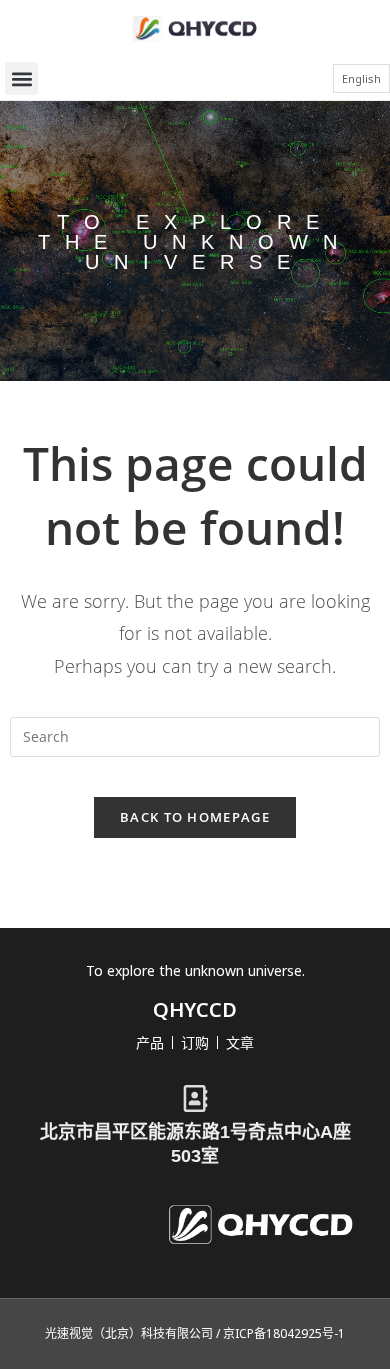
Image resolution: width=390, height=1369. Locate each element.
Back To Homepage (195, 817)
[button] (21, 78)
